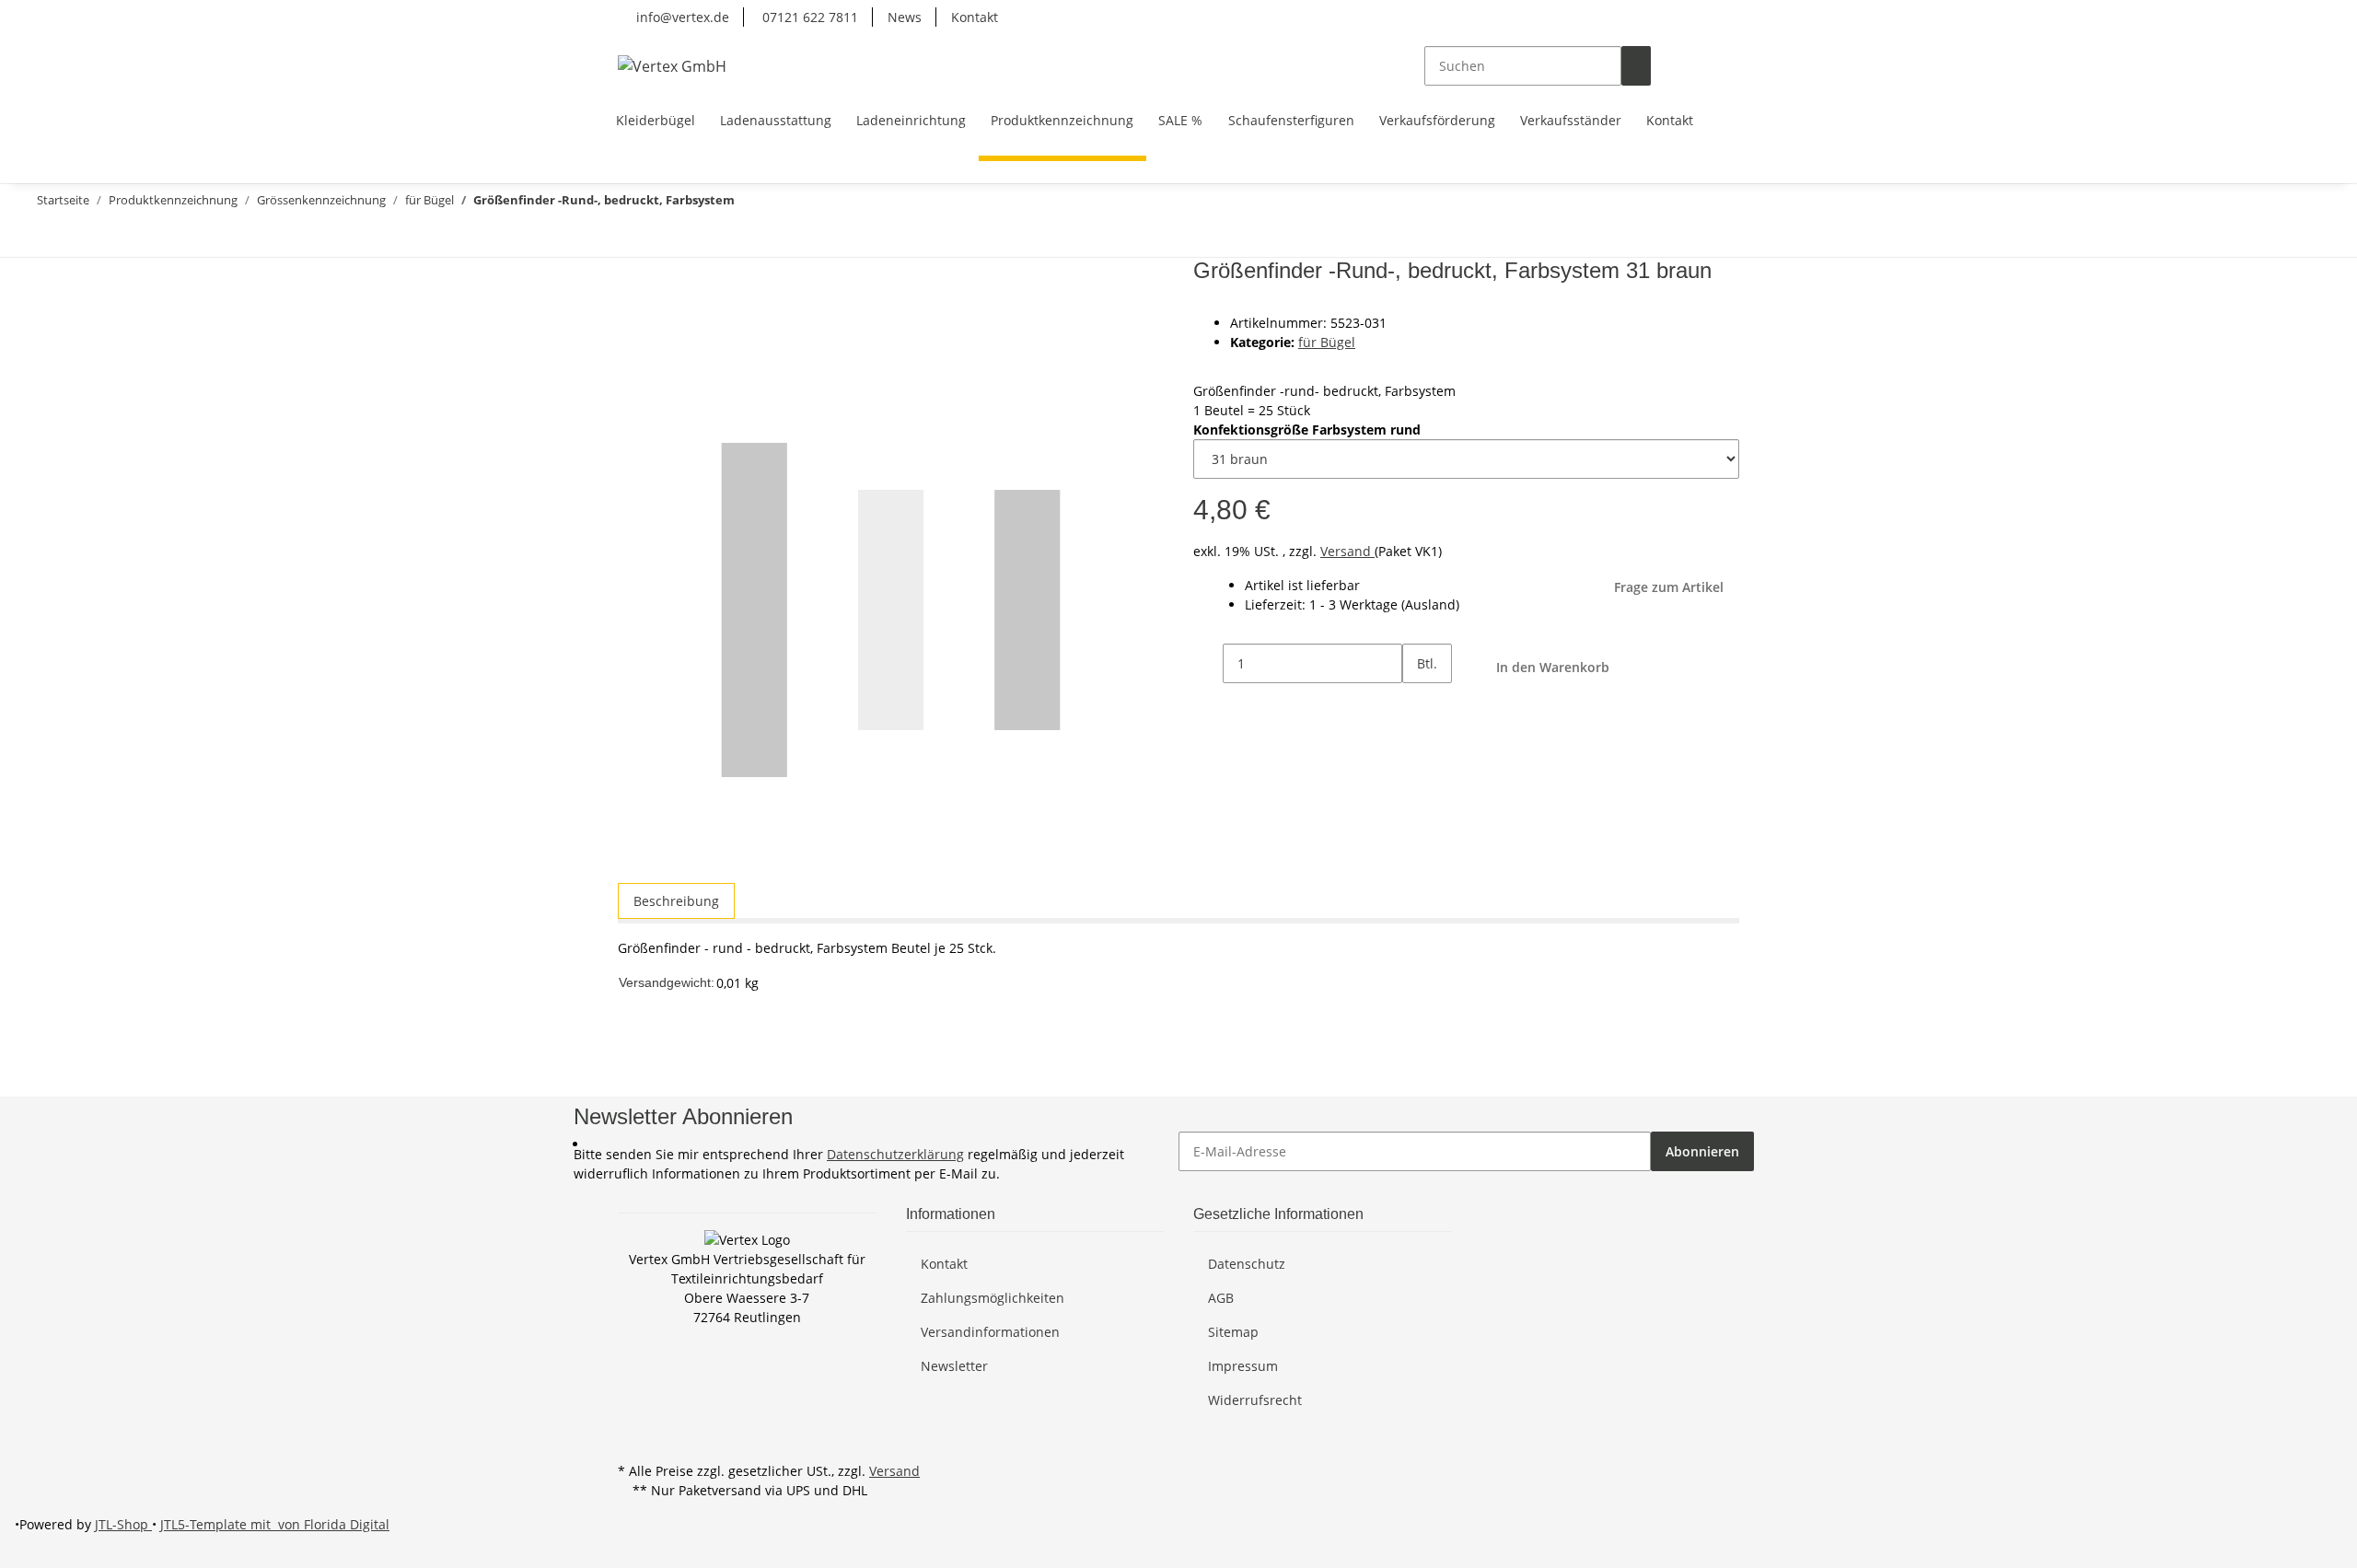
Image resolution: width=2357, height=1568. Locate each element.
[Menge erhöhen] (1417, 703)
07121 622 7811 (808, 17)
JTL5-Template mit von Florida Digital (275, 1524)
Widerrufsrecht (1255, 1400)
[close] (633, 278)
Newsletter (954, 1366)
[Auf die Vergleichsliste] (633, 317)
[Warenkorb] (1724, 66)
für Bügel (1327, 342)
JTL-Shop (123, 1524)
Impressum (1243, 1366)
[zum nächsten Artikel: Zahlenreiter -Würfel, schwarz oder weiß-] (44, 237)
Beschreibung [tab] (676, 901)
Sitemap (1233, 1332)
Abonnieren (1702, 1151)
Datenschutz (1247, 1264)
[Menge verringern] (1208, 663)
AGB (1221, 1298)
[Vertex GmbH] (672, 66)
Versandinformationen (990, 1332)
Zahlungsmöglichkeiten (993, 1298)
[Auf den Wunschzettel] (666, 317)
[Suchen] (1636, 66)
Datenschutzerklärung (895, 1154)
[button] (1666, 66)
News (905, 17)
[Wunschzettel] (1695, 66)
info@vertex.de (681, 17)
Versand (1347, 551)
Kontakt (975, 17)
